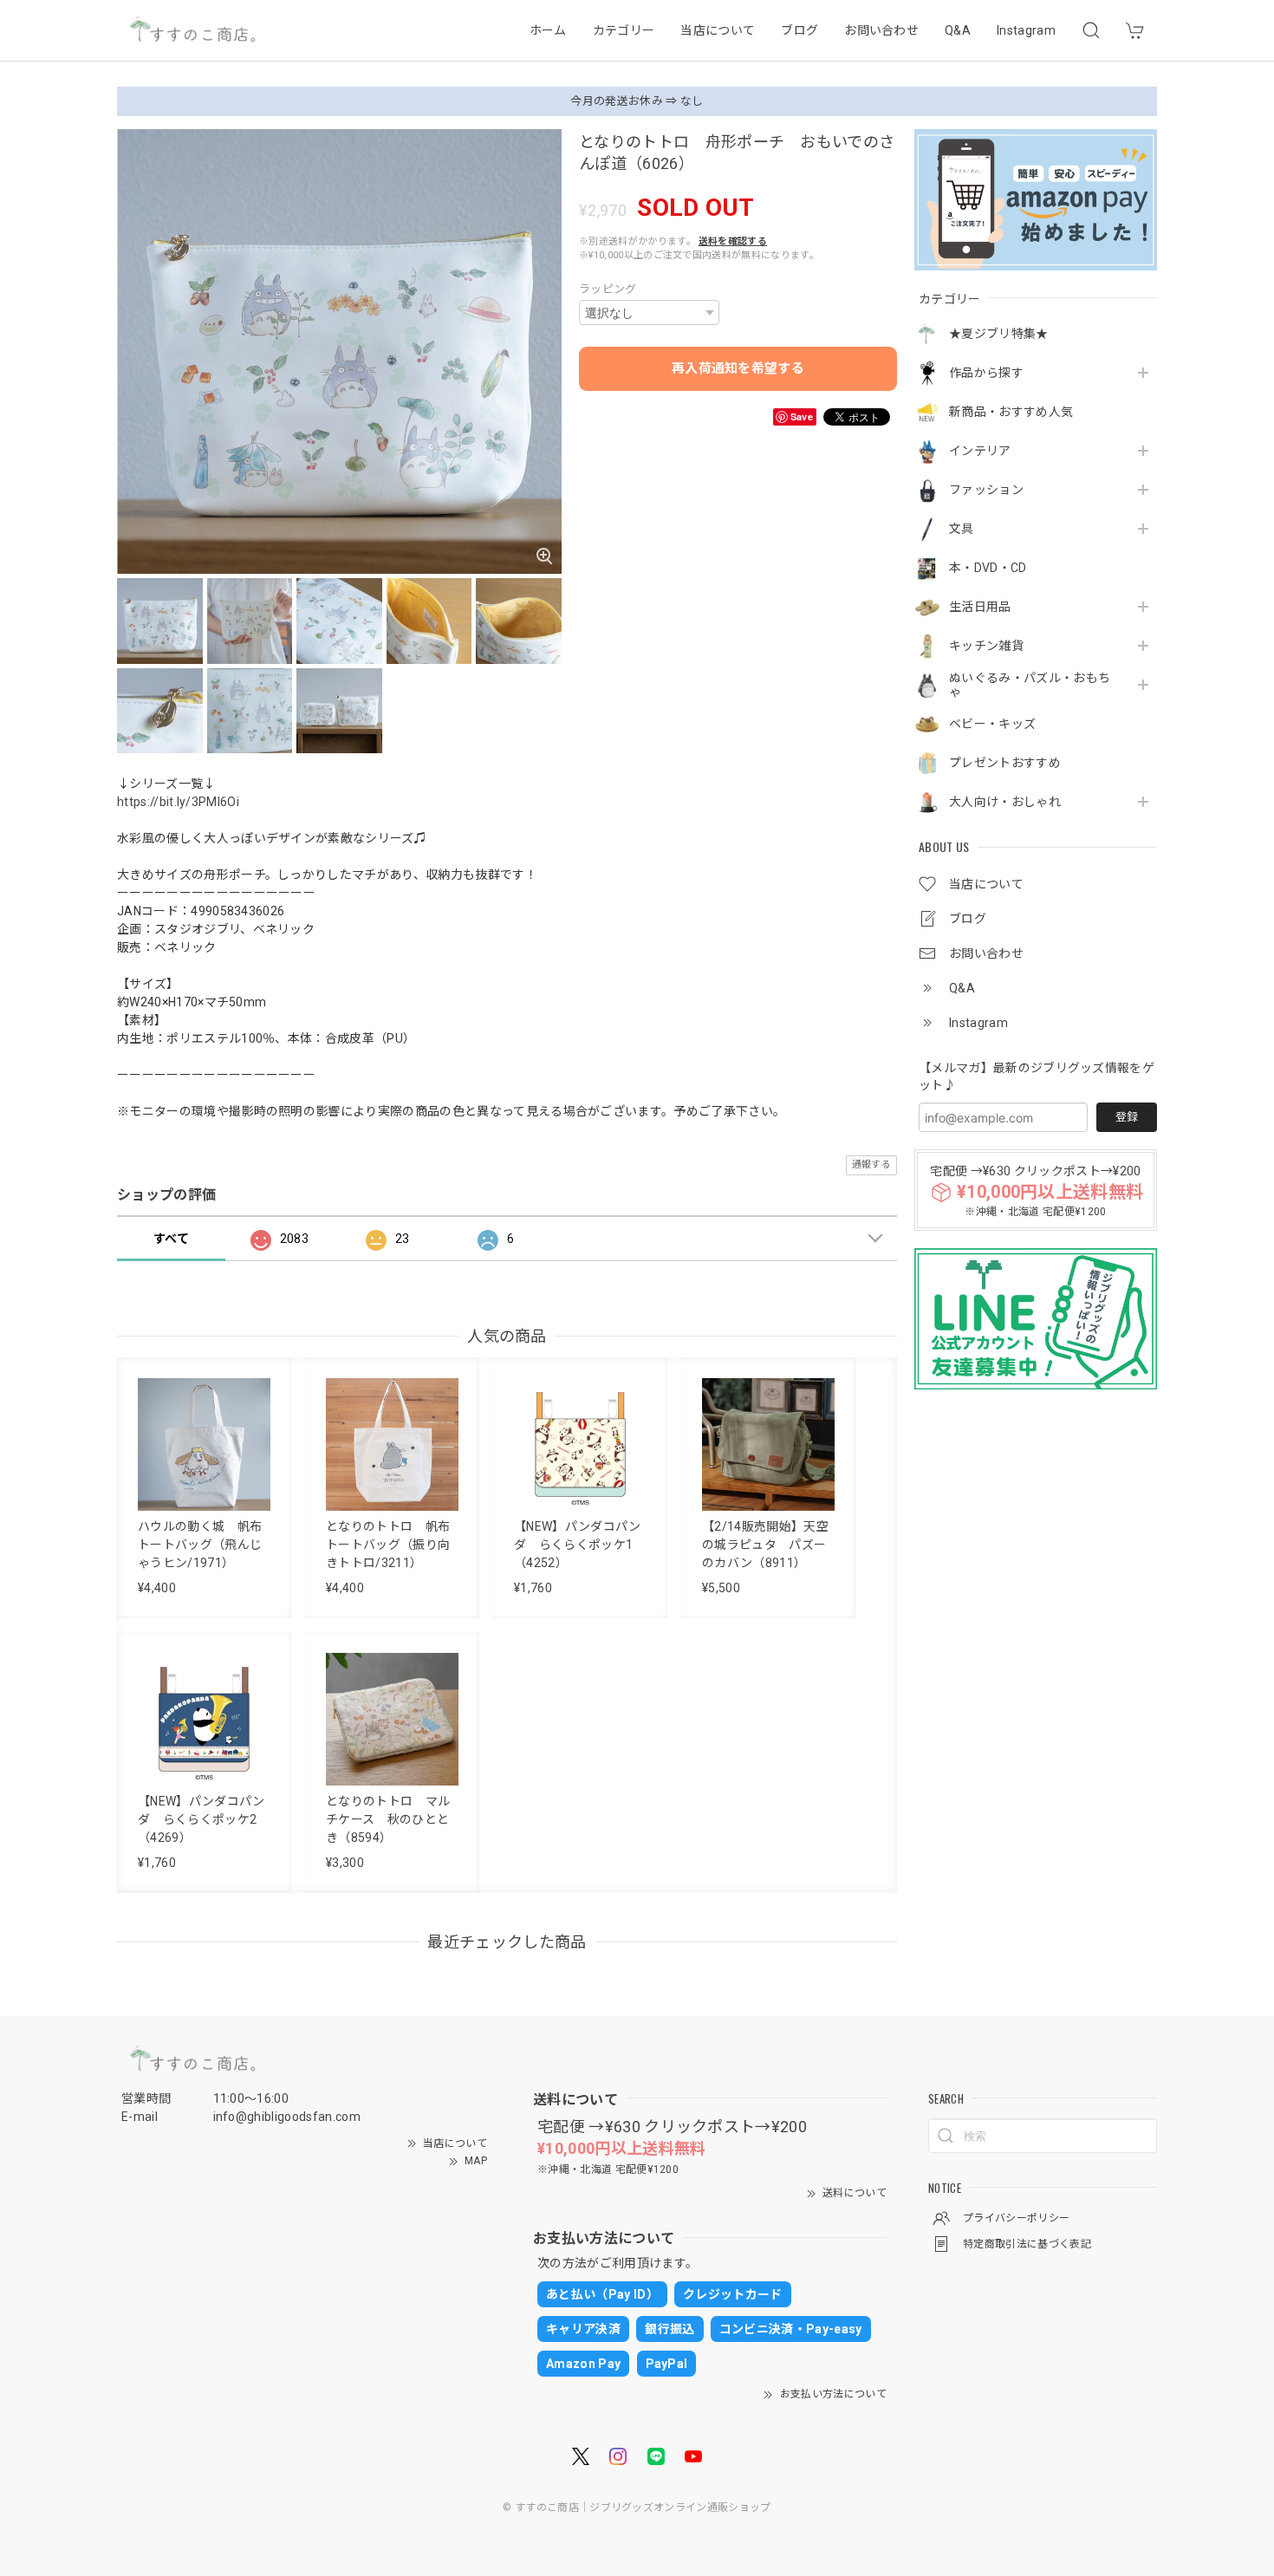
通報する (871, 1164)
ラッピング (608, 289)
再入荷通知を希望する (738, 368)
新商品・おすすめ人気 (1011, 412)
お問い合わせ (881, 30)
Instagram (1026, 30)
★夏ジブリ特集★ (999, 334)
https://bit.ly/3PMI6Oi (178, 802)
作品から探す (986, 373)
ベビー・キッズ (992, 724)
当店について (718, 30)
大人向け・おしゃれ (1005, 802)
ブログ (799, 30)
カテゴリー (624, 30)
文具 (962, 529)
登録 (1127, 1117)
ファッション (986, 490)
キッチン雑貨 (986, 646)
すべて (171, 1239)
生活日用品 (980, 607)
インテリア (980, 451)
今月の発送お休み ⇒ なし (637, 101)
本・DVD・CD (988, 568)
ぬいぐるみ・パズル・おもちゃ (1030, 685)
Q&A (958, 30)
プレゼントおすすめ (1005, 763)
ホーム (548, 30)
